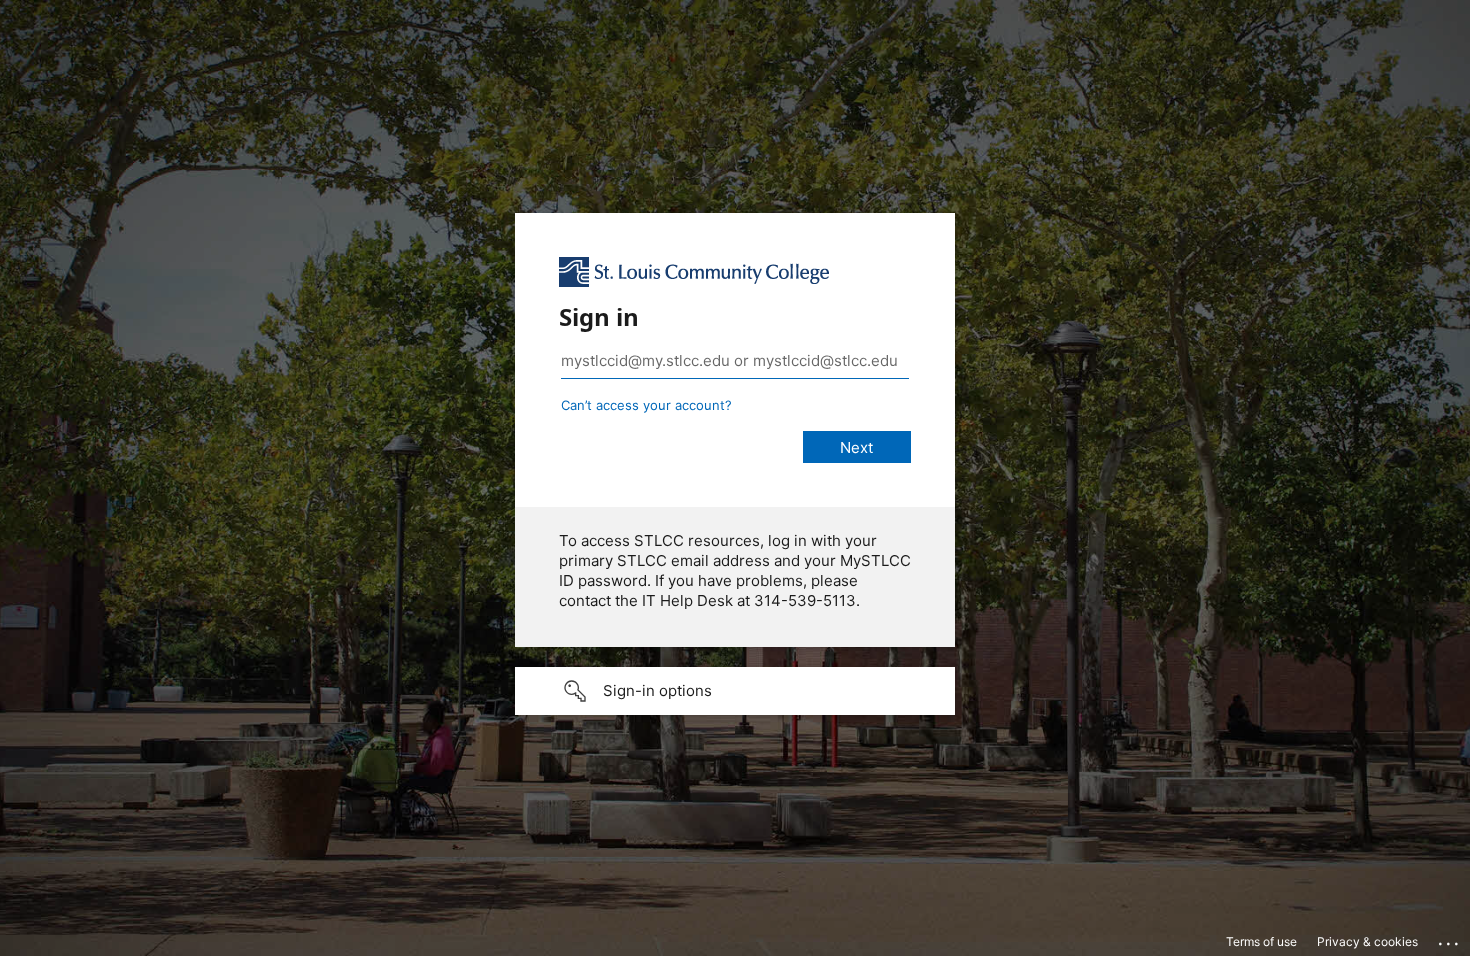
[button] (735, 691)
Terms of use (1261, 941)
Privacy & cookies (1367, 941)
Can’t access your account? (646, 405)
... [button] (1450, 939)
